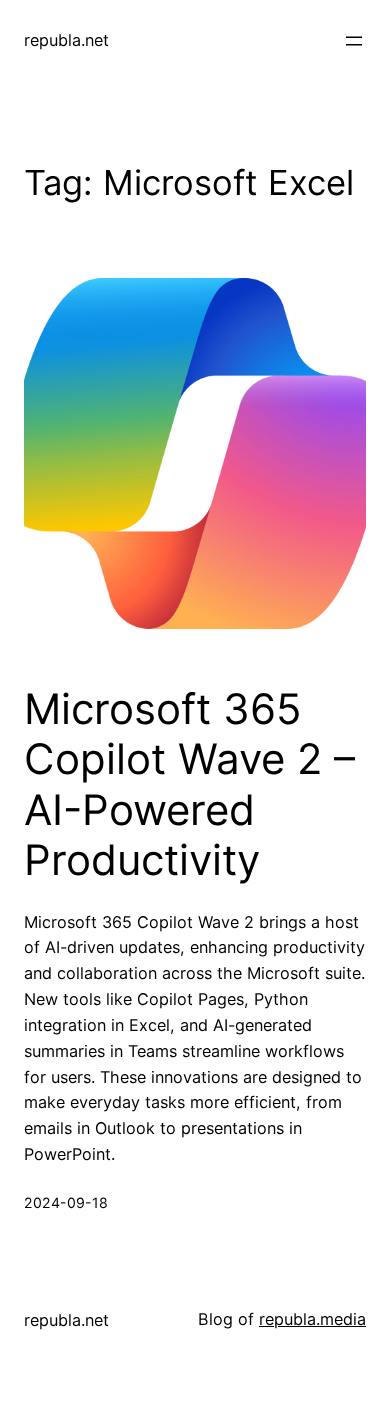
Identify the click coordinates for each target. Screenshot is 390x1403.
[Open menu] (354, 41)
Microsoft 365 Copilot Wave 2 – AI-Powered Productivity (189, 784)
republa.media (312, 1319)
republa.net (66, 40)
